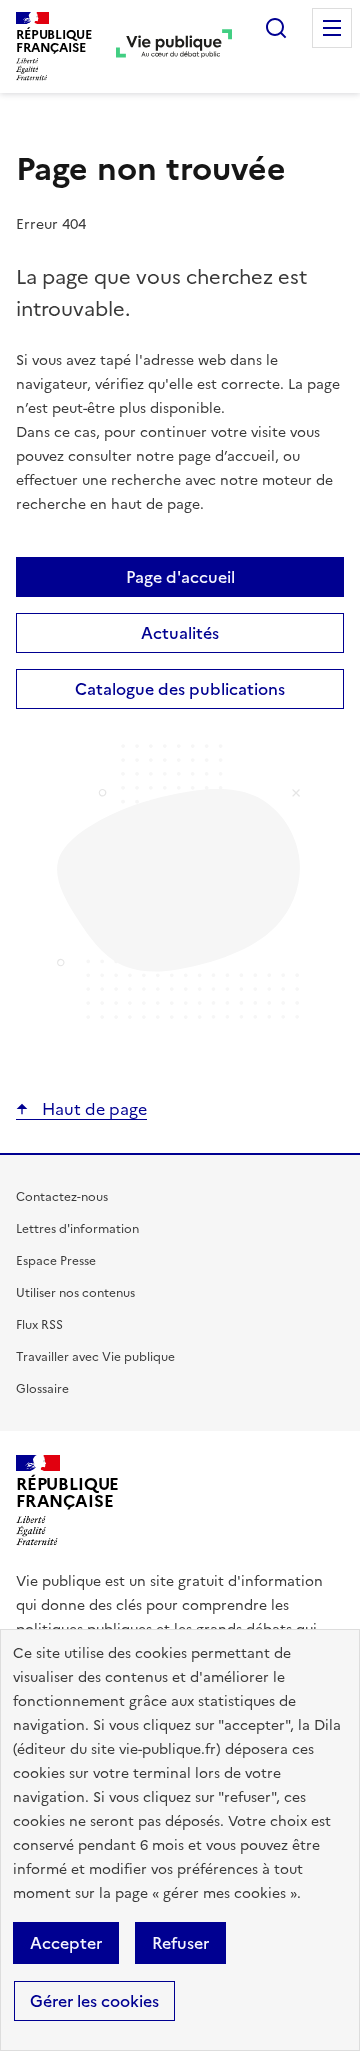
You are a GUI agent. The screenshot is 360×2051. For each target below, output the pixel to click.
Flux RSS (39, 1325)
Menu (332, 28)
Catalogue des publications (180, 689)
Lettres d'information (77, 1229)
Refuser (180, 1943)
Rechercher (276, 28)
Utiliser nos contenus (75, 1293)
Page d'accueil (180, 577)
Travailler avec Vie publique (95, 1357)
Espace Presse (56, 1261)
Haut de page (92, 1109)
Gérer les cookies (94, 2001)
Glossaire (42, 1389)
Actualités (180, 633)
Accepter (66, 1943)
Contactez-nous (62, 1197)
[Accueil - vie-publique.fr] (174, 46)
